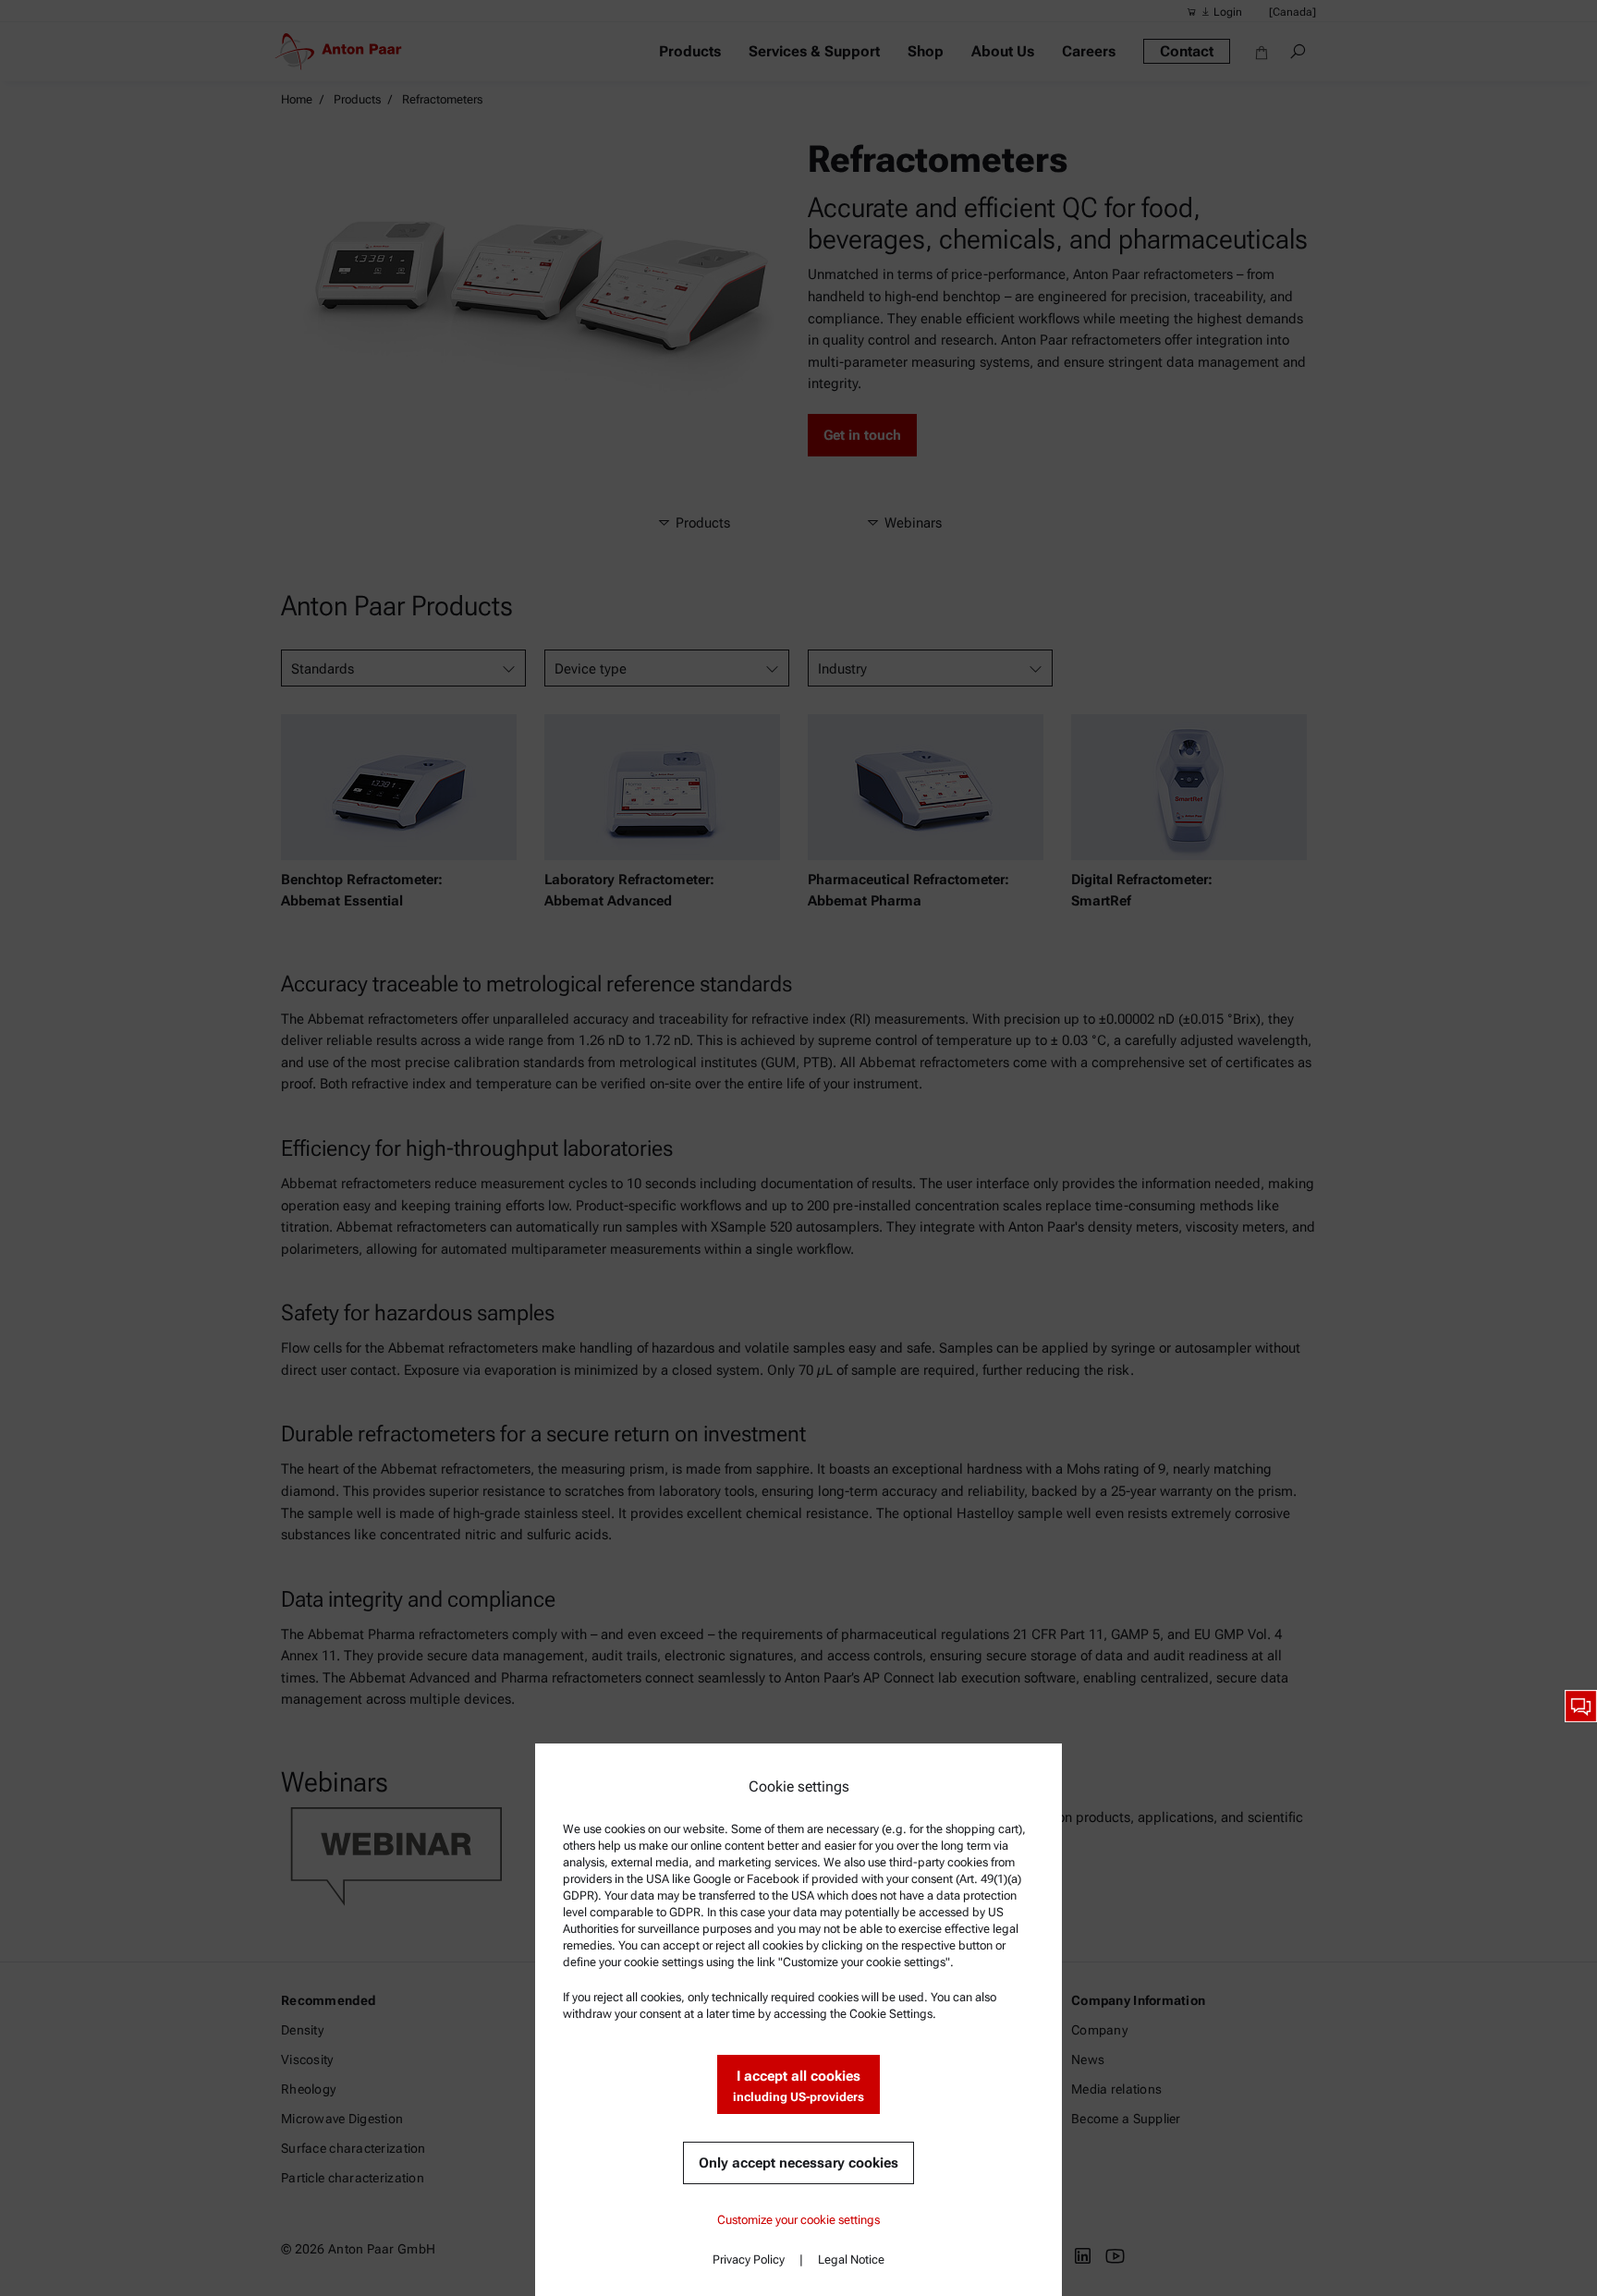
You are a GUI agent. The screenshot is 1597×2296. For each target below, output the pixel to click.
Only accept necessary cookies (798, 2163)
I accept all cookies (798, 2086)
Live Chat (1581, 1706)
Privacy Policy (749, 2260)
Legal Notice (851, 2260)
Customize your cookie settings (798, 2220)
